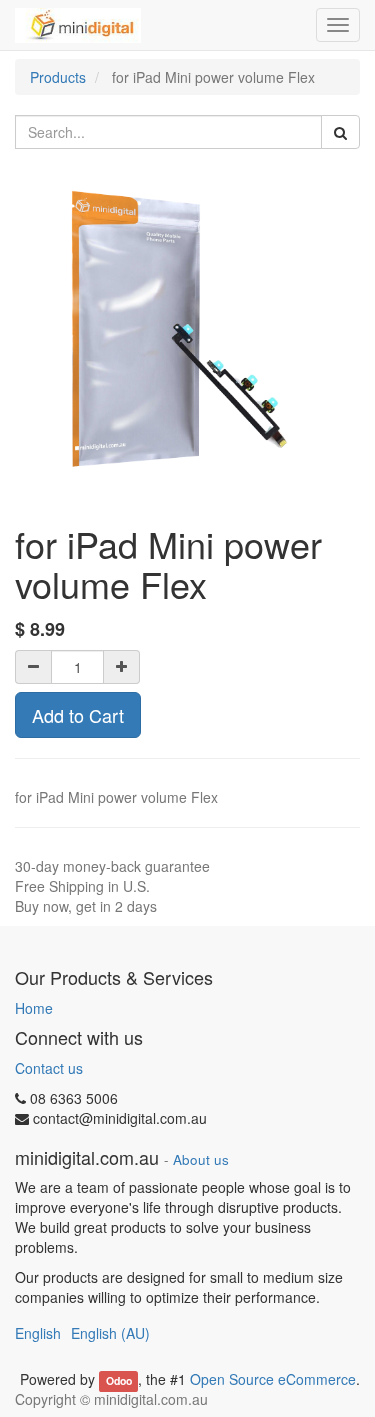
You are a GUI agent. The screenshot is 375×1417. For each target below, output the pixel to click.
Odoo (119, 1380)
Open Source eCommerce (273, 1379)
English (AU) (110, 1333)
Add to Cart (78, 715)
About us (201, 1159)
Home (34, 1008)
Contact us (49, 1068)
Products (58, 77)
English (38, 1333)
